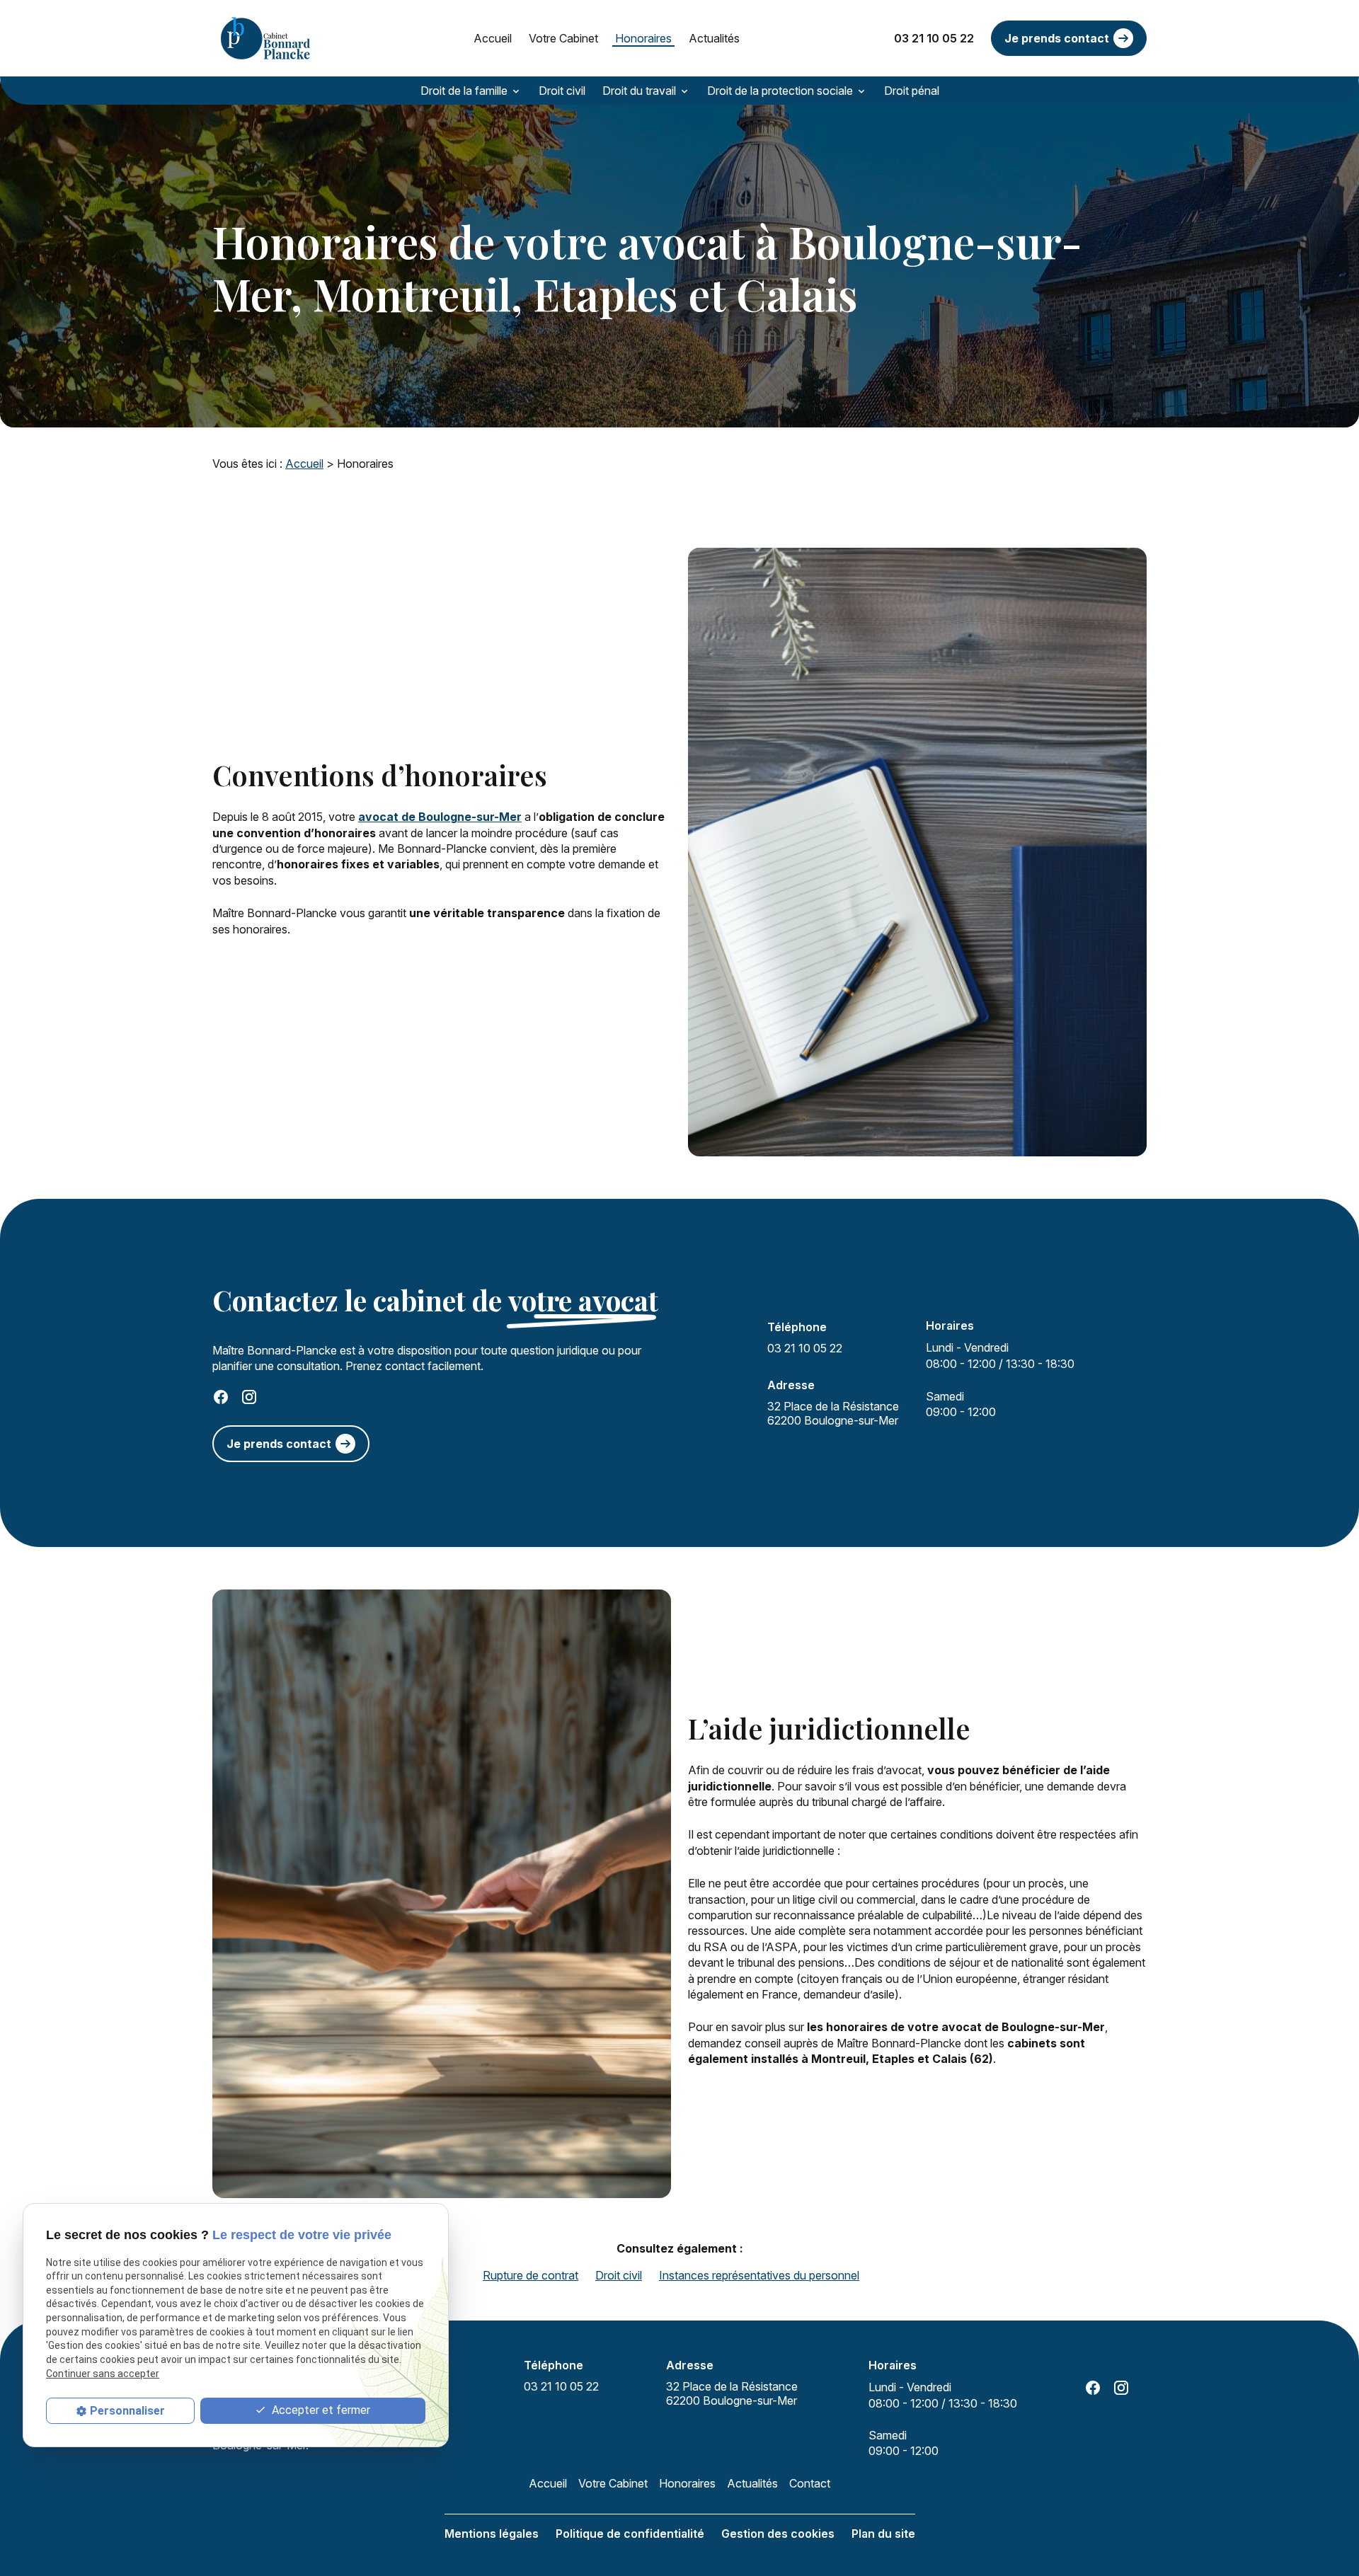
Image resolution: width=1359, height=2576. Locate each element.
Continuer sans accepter (103, 2374)
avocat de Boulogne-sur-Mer (440, 817)
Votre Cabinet (563, 38)
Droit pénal (912, 91)
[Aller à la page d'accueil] (265, 38)
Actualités (714, 38)
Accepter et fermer (320, 2410)
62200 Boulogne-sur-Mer (835, 1413)
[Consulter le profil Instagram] (249, 1397)
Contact (810, 2483)
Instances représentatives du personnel (759, 2275)
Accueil (493, 38)
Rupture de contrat (531, 2275)
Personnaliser (127, 2411)
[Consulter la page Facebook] (221, 1397)
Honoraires (643, 38)
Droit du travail (639, 91)
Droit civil (562, 91)
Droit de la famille (464, 91)
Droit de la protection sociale (780, 91)
